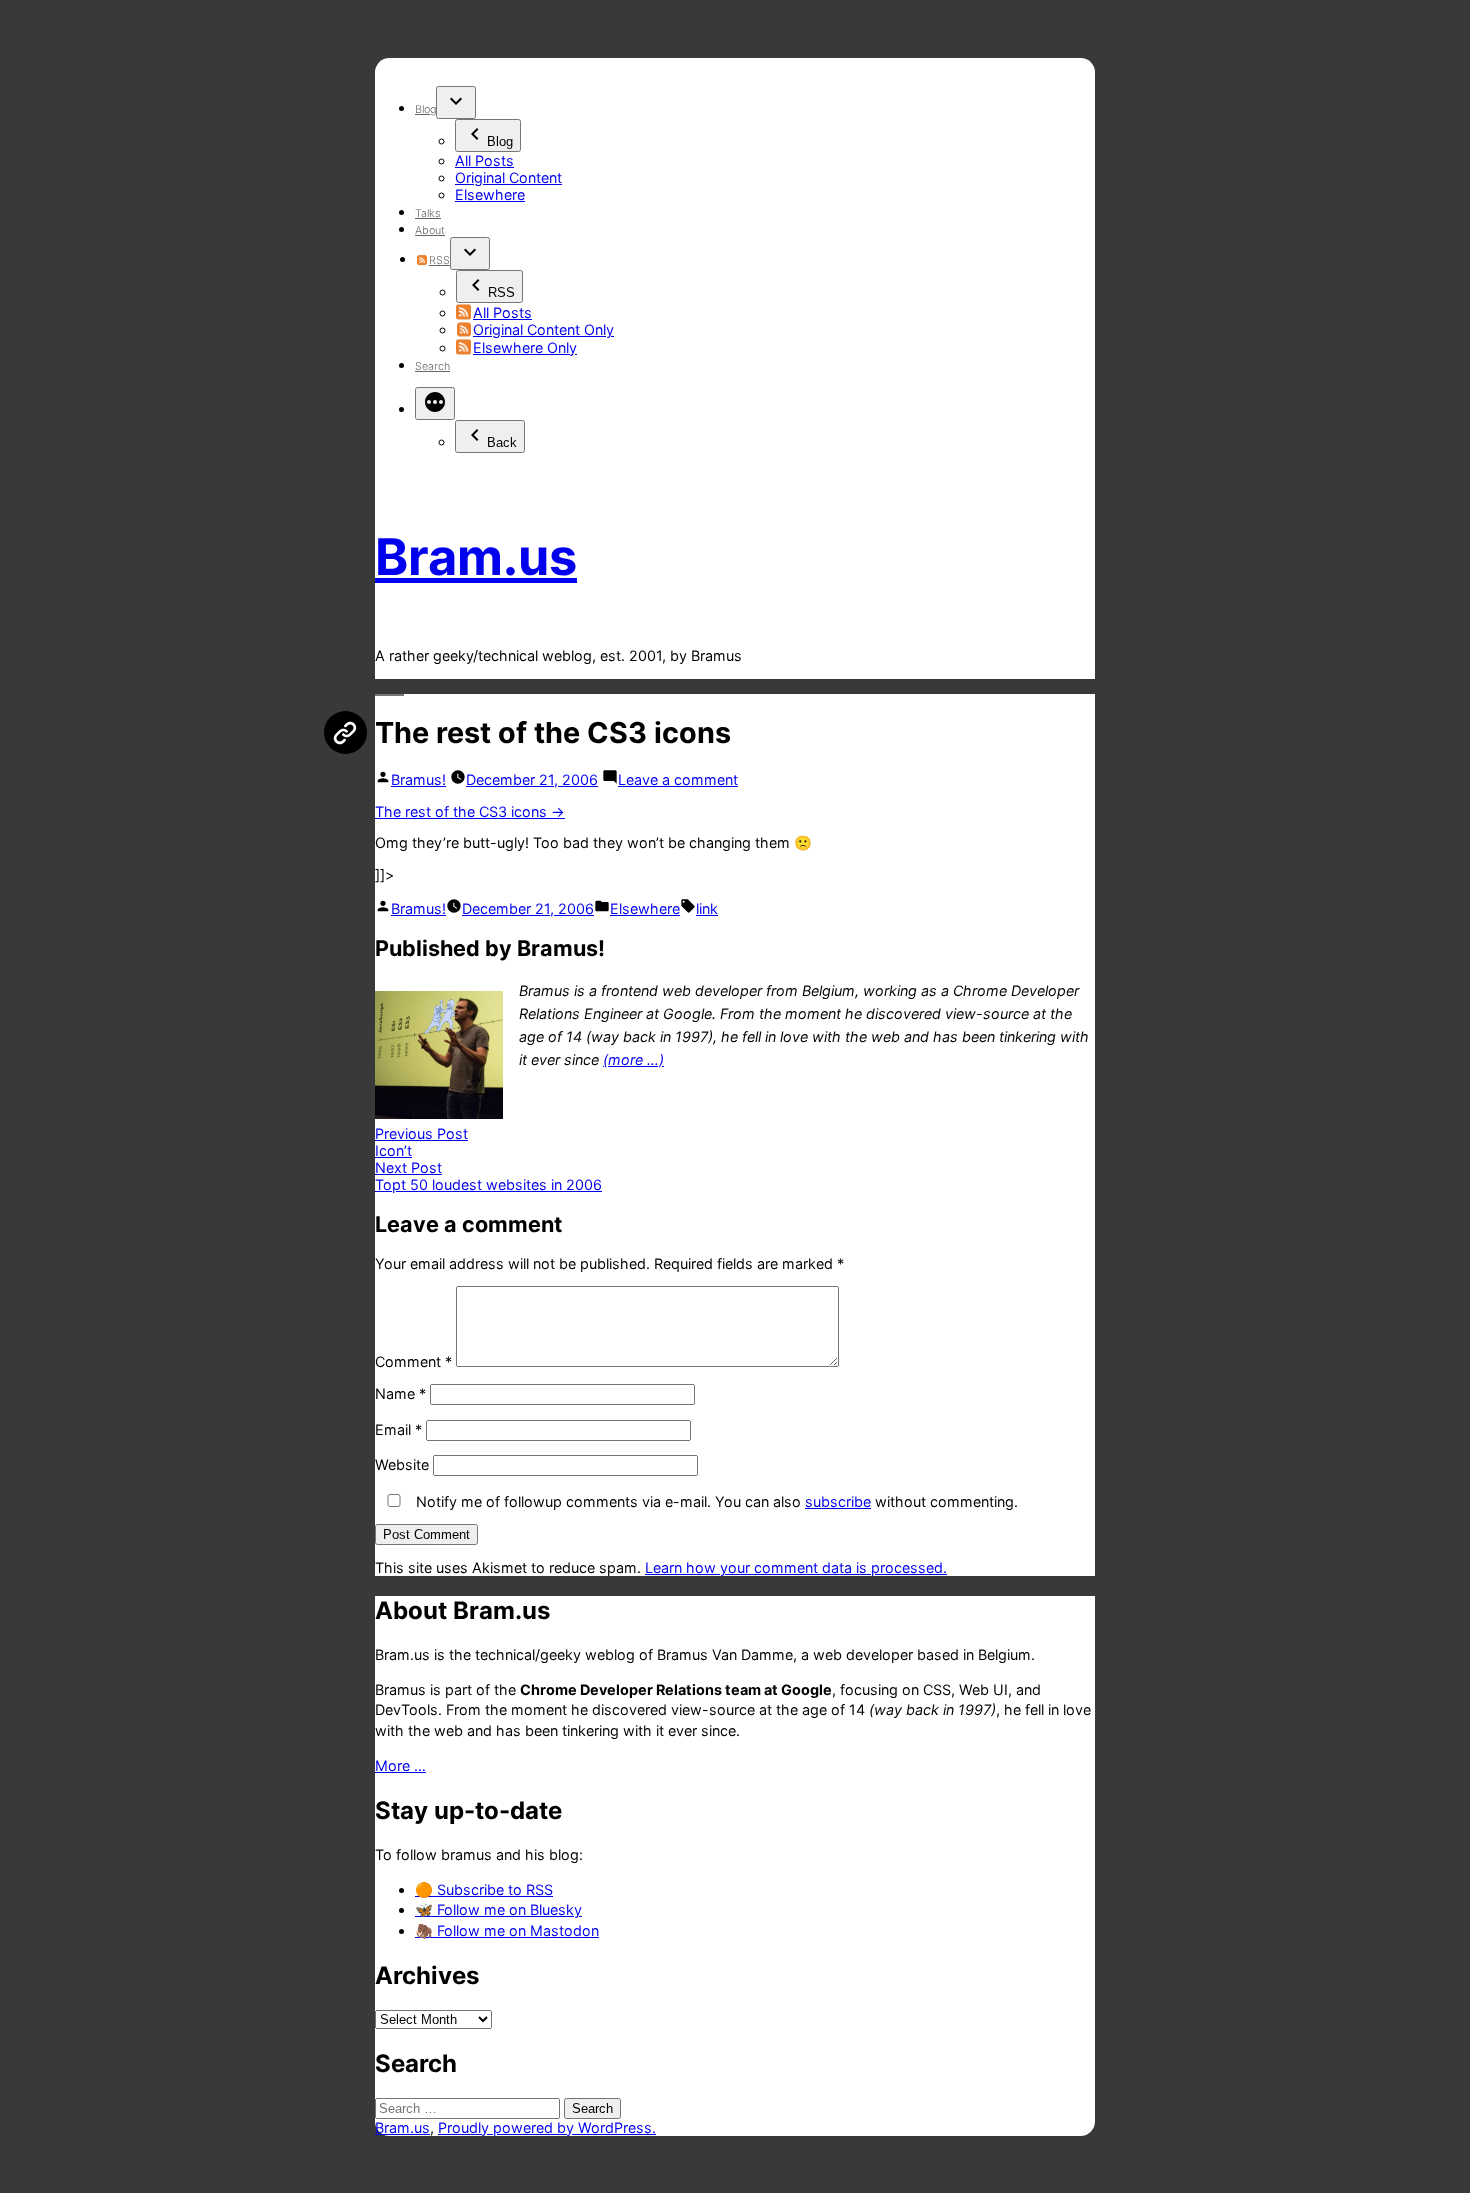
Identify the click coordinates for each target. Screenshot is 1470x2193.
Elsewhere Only (525, 347)
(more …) (633, 1059)
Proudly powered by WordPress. (547, 2127)
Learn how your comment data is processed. (796, 1567)
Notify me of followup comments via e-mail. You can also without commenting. (715, 1501)
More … (400, 1765)
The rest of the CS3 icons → (470, 811)
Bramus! (418, 779)
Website (402, 1464)
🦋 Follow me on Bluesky (498, 1909)
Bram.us (476, 556)
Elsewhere (490, 194)
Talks (428, 213)
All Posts (484, 160)
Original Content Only (543, 329)
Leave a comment (678, 779)
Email (398, 1429)
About (430, 230)
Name (400, 1393)
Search (432, 366)
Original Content (508, 177)
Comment (413, 1361)
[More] (435, 403)
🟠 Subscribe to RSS (484, 1889)
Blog (425, 109)
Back (502, 442)
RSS (439, 260)
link (707, 908)
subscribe (838, 1501)
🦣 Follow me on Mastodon (507, 1930)
